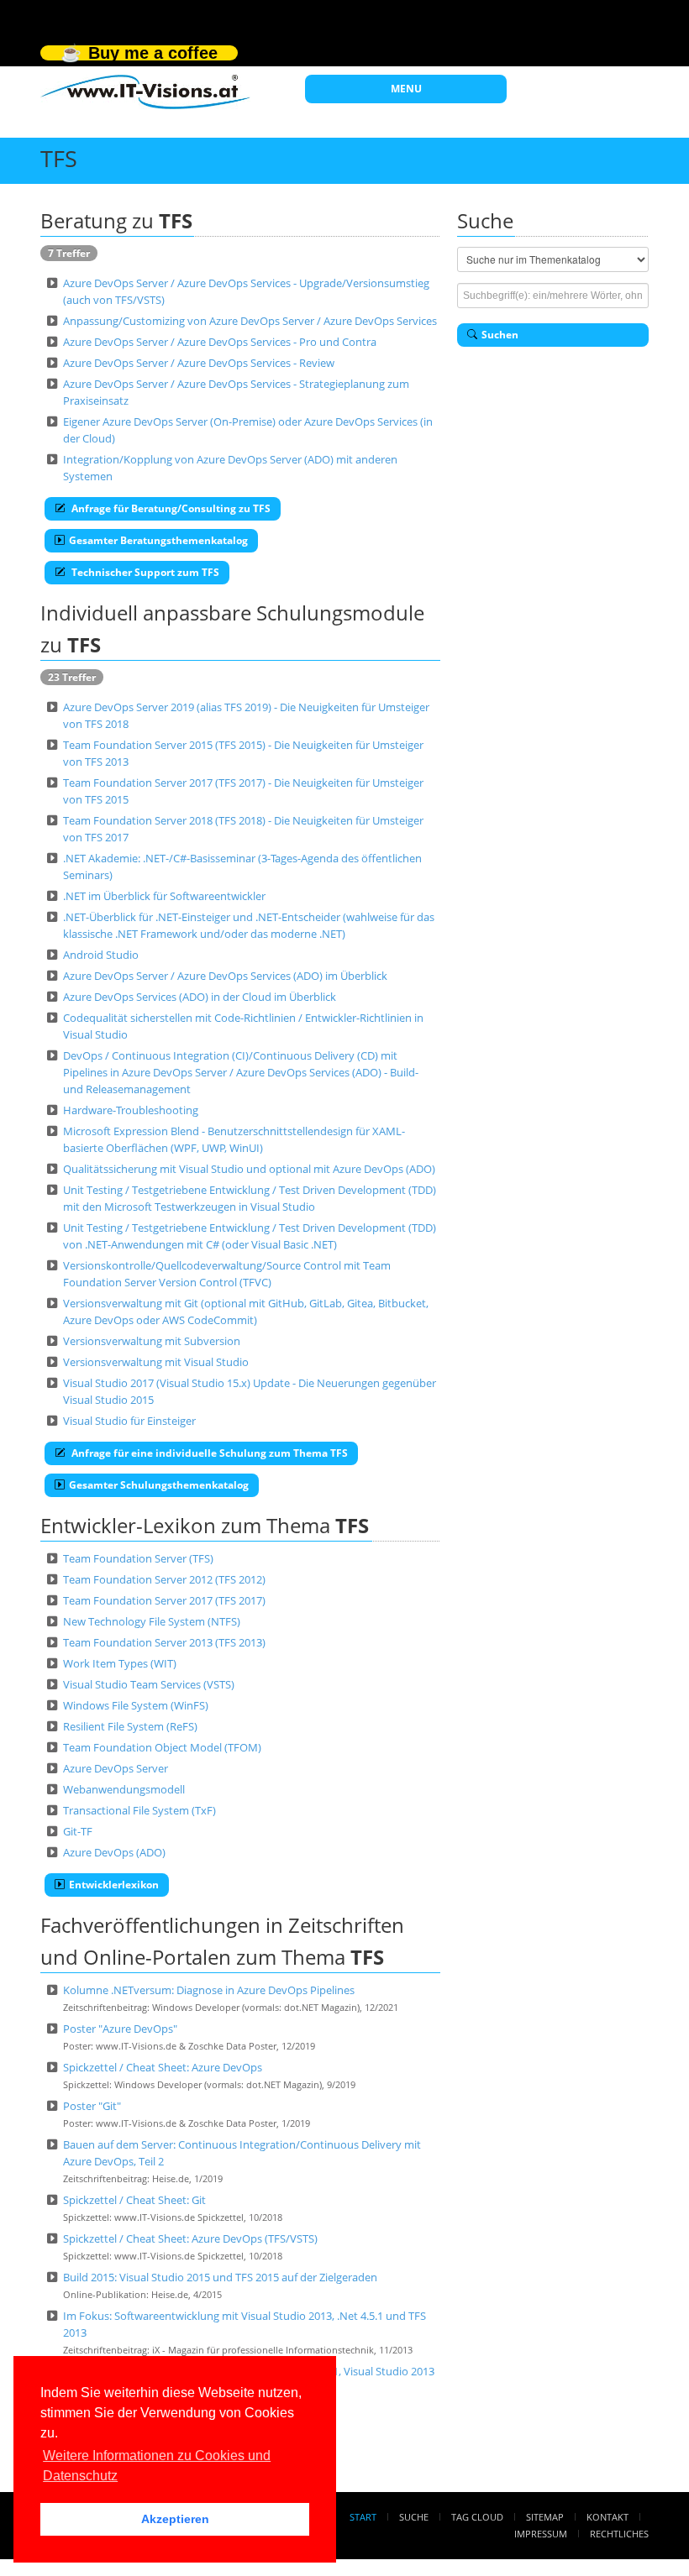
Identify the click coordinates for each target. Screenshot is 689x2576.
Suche (414, 2517)
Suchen (500, 335)
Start (363, 2517)
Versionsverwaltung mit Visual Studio (156, 1362)
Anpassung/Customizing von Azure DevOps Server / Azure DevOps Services (250, 321)
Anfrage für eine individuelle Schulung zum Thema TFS (208, 1453)
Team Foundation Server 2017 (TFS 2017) (164, 1600)
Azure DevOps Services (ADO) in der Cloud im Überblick (200, 997)
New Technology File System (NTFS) (152, 1621)
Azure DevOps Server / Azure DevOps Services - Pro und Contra (220, 342)
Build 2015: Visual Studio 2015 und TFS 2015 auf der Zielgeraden (220, 2277)
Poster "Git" (92, 2106)
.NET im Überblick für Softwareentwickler (164, 896)
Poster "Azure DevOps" (120, 2029)
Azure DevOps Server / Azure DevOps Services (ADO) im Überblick (225, 976)
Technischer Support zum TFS (144, 572)
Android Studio (101, 955)
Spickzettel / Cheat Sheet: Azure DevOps (163, 2067)
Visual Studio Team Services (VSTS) (149, 1684)
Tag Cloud (477, 2517)
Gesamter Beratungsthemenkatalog (158, 540)
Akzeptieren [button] (175, 2519)
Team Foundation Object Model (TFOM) (162, 1747)
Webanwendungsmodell (124, 1789)
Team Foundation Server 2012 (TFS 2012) (164, 1579)
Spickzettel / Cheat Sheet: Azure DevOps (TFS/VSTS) (190, 2238)
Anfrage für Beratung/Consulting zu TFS (170, 508)
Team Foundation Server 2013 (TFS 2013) (164, 1642)
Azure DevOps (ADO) (114, 1852)
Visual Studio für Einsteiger (129, 1421)
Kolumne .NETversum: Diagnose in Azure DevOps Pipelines (209, 1990)
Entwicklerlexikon (114, 1885)
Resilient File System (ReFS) (130, 1726)
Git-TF (78, 1831)
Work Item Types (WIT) (120, 1663)
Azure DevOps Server (116, 1768)
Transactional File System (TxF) (139, 1810)
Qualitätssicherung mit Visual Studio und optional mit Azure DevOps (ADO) (249, 1169)
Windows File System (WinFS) (136, 1705)
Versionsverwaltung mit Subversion (152, 1341)
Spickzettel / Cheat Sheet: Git (134, 2200)
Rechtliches (619, 2534)
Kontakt (607, 2517)
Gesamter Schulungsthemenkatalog (159, 1485)
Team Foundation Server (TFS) (138, 1558)
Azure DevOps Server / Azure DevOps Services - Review (199, 363)
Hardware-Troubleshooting (131, 1110)
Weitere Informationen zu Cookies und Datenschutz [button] (157, 2466)
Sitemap (545, 2517)
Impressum (541, 2534)
